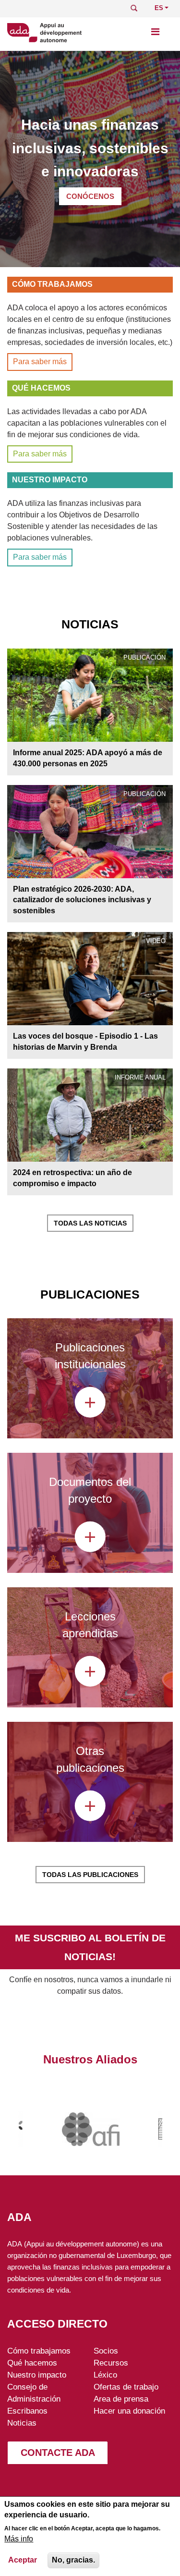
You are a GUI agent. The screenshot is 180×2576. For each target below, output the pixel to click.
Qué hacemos (32, 2363)
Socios (106, 2351)
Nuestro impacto (37, 2375)
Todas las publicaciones (90, 1875)
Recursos (111, 2363)
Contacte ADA (58, 2453)
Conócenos (90, 196)
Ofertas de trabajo (126, 2387)
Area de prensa (121, 2399)
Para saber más (40, 362)
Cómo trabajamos (39, 2351)
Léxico (105, 2375)
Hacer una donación (129, 2411)
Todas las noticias (90, 1223)
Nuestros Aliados (90, 2059)
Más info (19, 2539)
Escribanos (27, 2411)
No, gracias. (73, 2560)
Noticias (22, 2423)
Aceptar (23, 2560)
